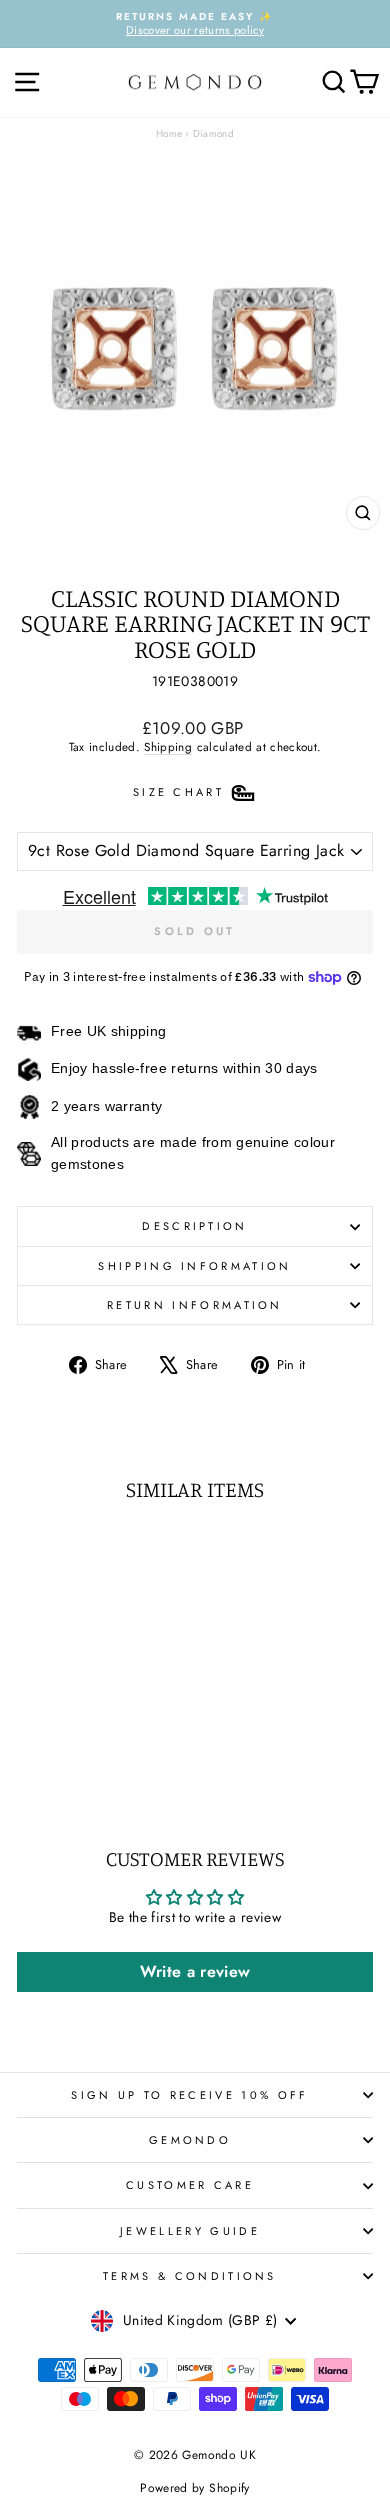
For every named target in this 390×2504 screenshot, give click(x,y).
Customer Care (190, 2185)
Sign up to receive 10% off (189, 2095)
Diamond (213, 133)
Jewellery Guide (190, 2231)
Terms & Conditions (190, 2276)
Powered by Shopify (194, 2488)
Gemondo (190, 2140)
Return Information (195, 1305)
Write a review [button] (195, 1971)
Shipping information (194, 1266)
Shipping (168, 746)
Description (194, 1226)
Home (169, 133)
